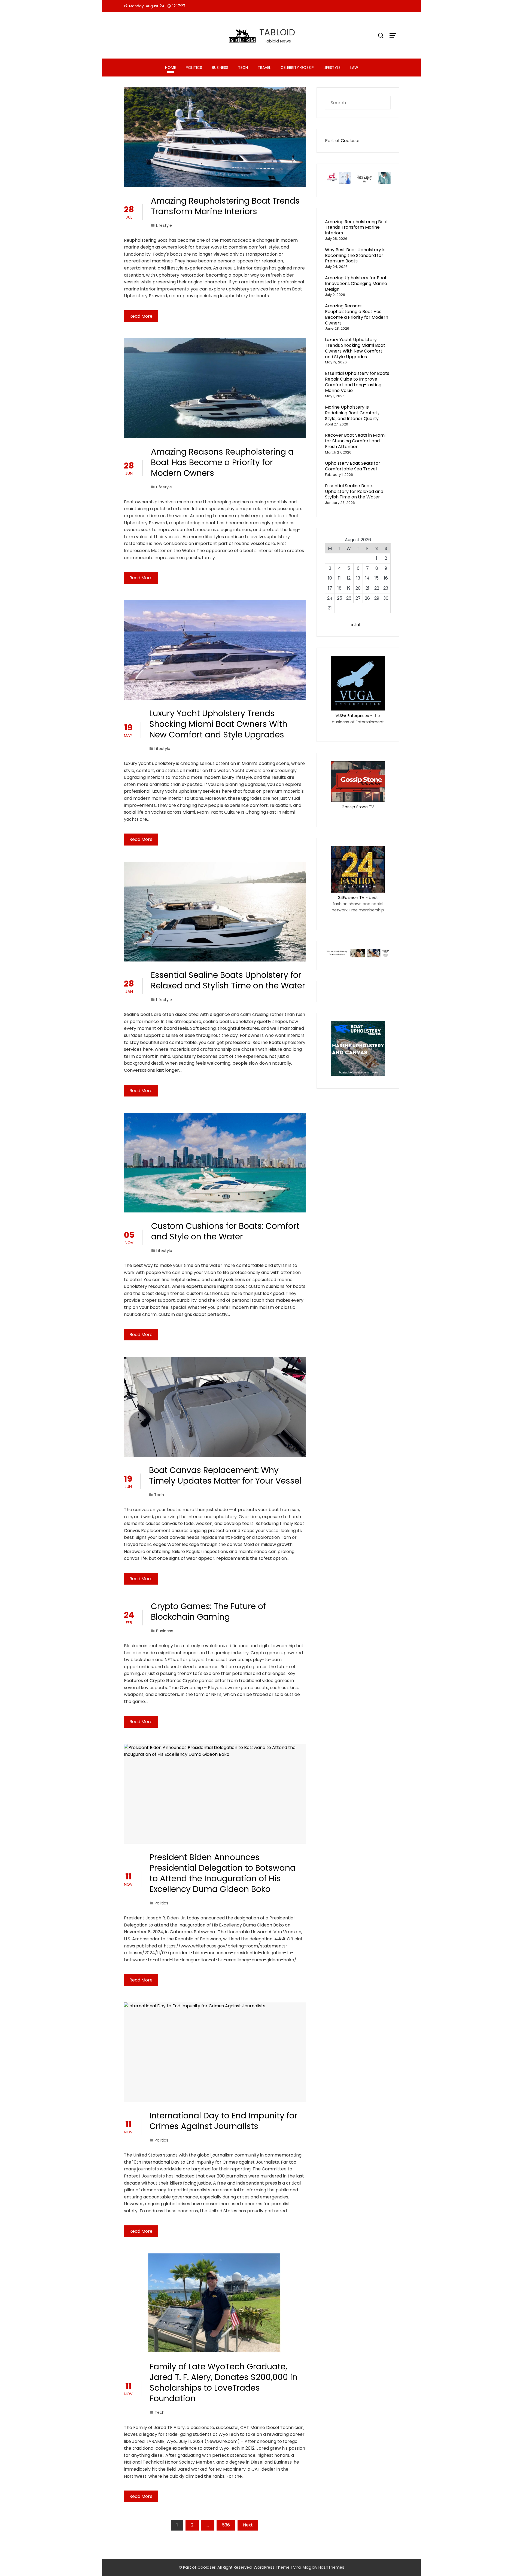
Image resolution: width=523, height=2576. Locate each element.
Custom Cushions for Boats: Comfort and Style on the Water (225, 1231)
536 (226, 2525)
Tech (243, 68)
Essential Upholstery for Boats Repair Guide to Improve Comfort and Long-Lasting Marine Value (357, 382)
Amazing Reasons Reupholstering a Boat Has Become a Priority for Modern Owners (222, 462)
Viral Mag (302, 2567)
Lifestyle (332, 68)
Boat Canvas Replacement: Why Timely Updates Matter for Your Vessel (225, 1475)
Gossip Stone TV (358, 807)
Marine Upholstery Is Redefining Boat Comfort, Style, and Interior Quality (352, 413)
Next (248, 2525)
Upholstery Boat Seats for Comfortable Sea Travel (353, 466)
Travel (264, 68)
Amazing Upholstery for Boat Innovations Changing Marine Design (356, 284)
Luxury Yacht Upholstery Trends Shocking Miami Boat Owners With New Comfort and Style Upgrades (218, 724)
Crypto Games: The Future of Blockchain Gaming (208, 1612)
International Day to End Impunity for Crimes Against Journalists (224, 2121)
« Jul (356, 625)
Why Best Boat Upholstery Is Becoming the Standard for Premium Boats (355, 255)
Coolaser (350, 141)
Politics (194, 68)
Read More (141, 316)
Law (354, 68)
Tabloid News (277, 41)
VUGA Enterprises (352, 716)
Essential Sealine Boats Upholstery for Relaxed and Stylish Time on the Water (228, 980)
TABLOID (277, 32)
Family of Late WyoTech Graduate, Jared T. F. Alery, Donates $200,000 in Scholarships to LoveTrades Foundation (224, 2382)
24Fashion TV (351, 898)
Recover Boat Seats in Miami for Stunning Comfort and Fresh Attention (355, 441)
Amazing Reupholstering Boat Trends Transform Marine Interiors (225, 206)
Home (171, 68)
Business (220, 68)
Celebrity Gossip (297, 68)
